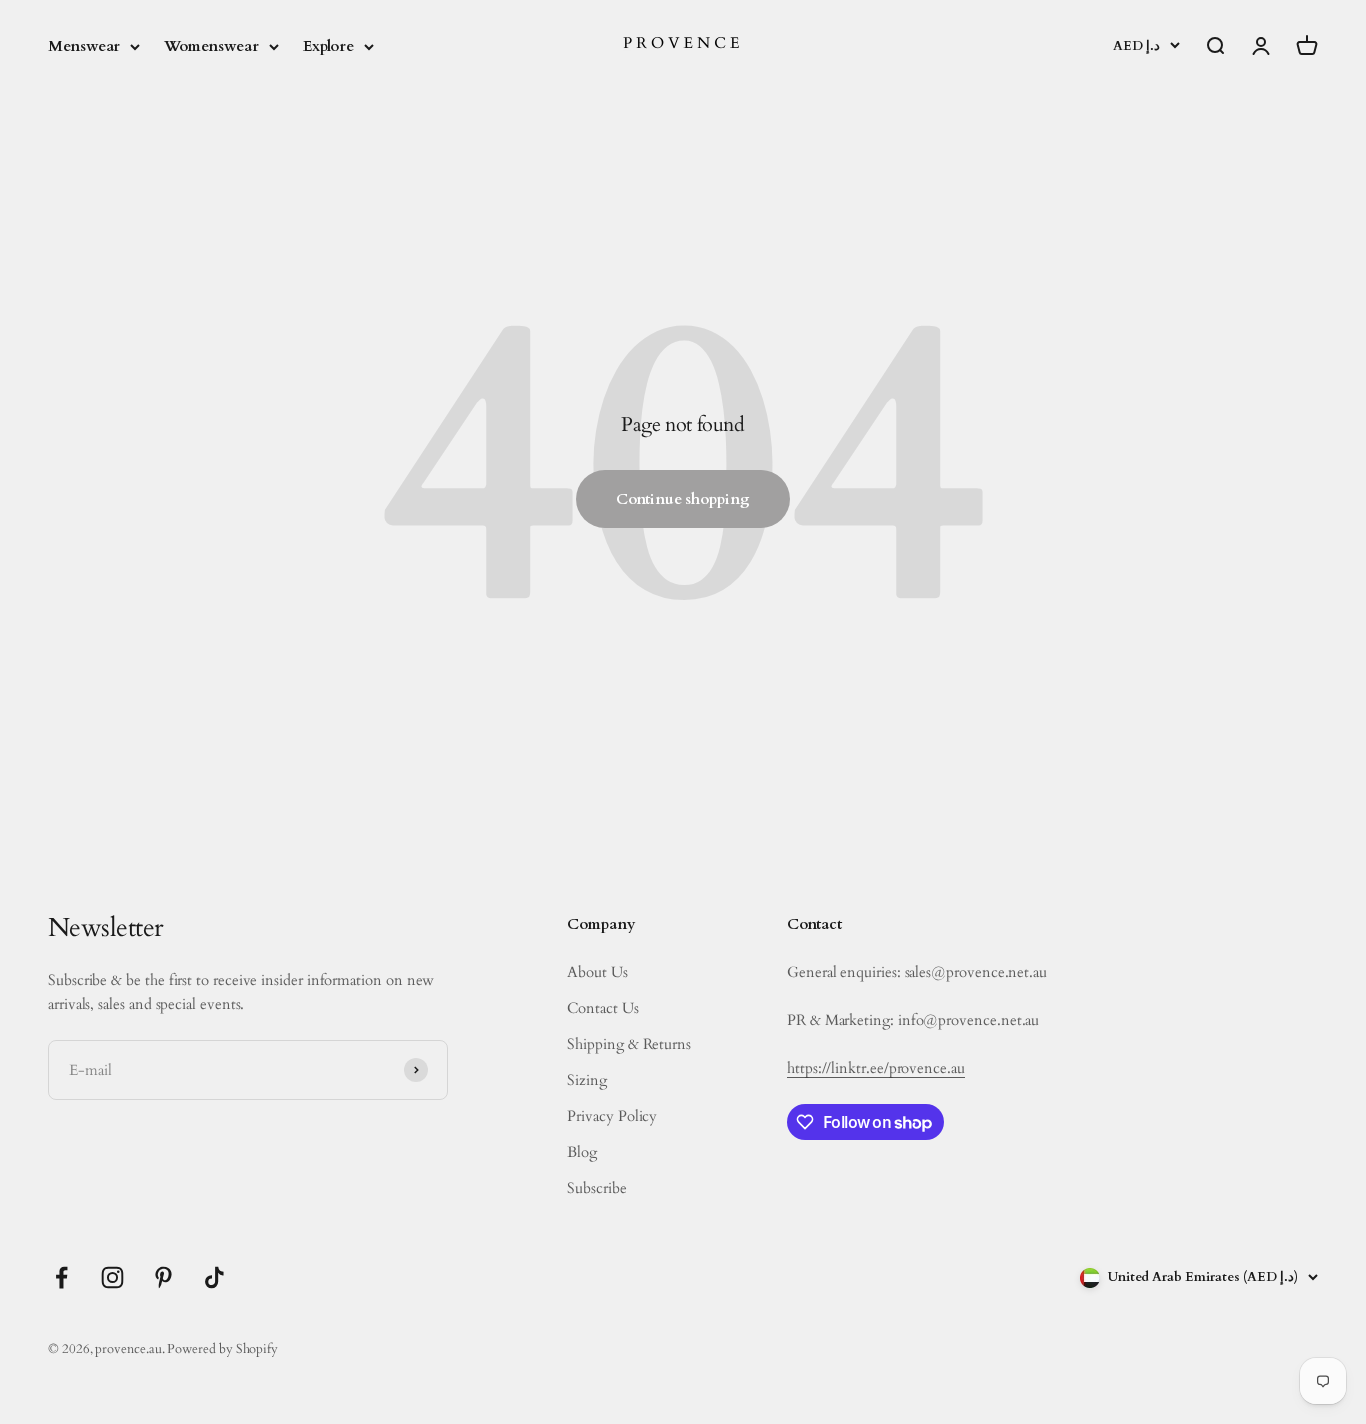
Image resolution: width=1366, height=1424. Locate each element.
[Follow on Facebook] (61, 1277)
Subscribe (596, 1188)
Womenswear (211, 46)
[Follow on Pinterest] (163, 1277)
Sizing (587, 1080)
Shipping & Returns (629, 1044)
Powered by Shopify (222, 1349)
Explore (328, 46)
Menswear (84, 46)
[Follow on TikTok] (214, 1277)
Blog (582, 1152)
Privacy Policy (612, 1116)
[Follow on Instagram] (112, 1277)
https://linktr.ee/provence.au (876, 1068)
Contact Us (602, 1008)
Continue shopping (683, 499)
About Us (597, 972)
